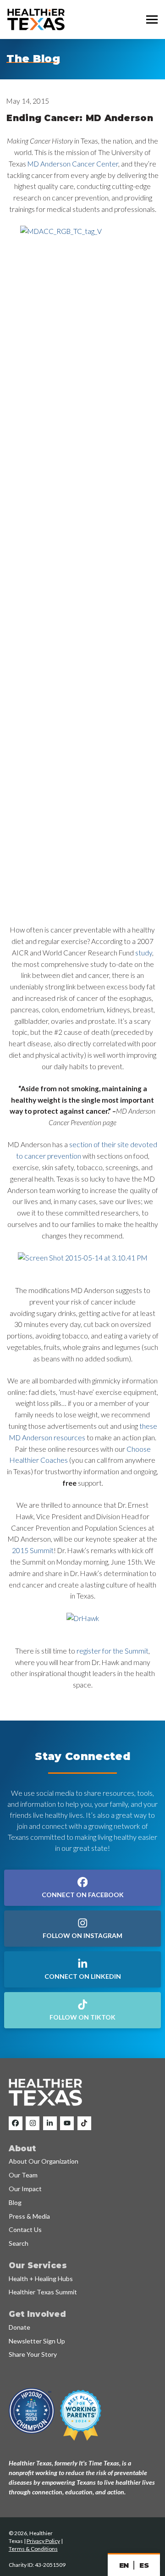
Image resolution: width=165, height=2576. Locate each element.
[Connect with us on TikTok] (84, 2123)
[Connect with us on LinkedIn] (50, 2123)
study (144, 953)
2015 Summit (33, 1550)
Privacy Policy (43, 2541)
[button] (152, 20)
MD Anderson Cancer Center (73, 164)
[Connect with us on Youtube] (67, 2123)
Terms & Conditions (33, 2549)
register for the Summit (113, 1651)
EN (124, 2565)
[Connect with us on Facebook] (16, 2123)
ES (144, 2565)
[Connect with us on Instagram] (33, 2123)
